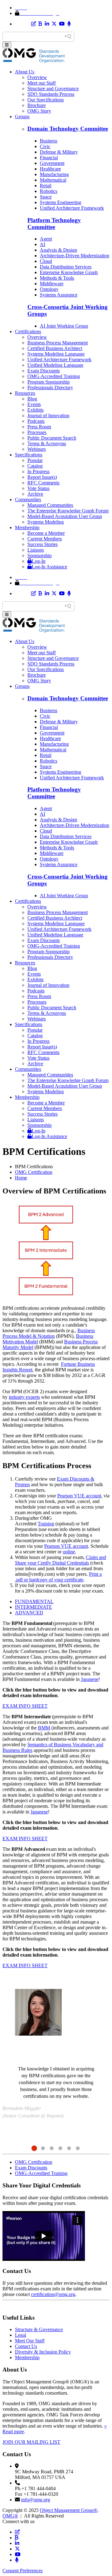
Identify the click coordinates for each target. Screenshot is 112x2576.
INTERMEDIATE (33, 1607)
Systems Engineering (61, 202)
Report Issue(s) (42, 477)
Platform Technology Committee (54, 224)
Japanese (90, 1679)
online (69, 1552)
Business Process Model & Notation (49, 1333)
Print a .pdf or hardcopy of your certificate (58, 1577)
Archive (35, 494)
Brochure (37, 105)
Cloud (46, 261)
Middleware (52, 284)
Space (46, 197)
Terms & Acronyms (47, 443)
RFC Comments (43, 483)
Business (49, 141)
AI (42, 244)
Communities (28, 499)
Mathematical (53, 180)
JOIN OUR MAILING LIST (31, 2442)
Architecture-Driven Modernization (75, 256)
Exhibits (35, 410)
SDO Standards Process (51, 94)
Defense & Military (59, 152)
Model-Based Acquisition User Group (65, 516)
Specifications (29, 455)
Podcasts (36, 421)
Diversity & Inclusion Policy (43, 2352)
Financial (49, 158)
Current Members (45, 539)
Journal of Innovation (48, 415)
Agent (46, 239)
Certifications (28, 331)
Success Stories (42, 544)
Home (21, 1178)
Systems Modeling (46, 522)
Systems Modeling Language (56, 354)
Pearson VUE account (79, 1496)
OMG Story (39, 111)
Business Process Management (58, 343)
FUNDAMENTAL (34, 1601)
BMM (44, 1728)
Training (46, 1524)
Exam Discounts (44, 371)
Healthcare (50, 169)
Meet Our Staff (30, 2341)
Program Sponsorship (49, 382)
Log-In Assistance (49, 567)
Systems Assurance (59, 295)
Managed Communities (50, 505)
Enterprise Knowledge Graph (69, 272)
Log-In (39, 561)
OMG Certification (34, 1172)
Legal (21, 2335)
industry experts (24, 1397)
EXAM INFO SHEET (25, 1706)
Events (34, 404)
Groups (22, 117)
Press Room (39, 427)
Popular (35, 460)
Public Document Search (52, 438)
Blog (32, 399)
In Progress (38, 471)
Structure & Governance (39, 2329)
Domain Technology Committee (68, 129)
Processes (37, 432)
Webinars (37, 449)
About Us (25, 72)
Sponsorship (40, 555)
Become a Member (46, 533)
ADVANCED (29, 1613)
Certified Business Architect (55, 348)
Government (52, 163)
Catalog (35, 466)
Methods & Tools (57, 278)
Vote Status (38, 488)
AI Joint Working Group (64, 326)
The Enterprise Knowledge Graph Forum (68, 511)
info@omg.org (36, 2500)
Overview (37, 77)
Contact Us (26, 2346)
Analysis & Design (58, 250)
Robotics (49, 191)
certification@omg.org (53, 2294)
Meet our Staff (42, 83)
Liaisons (36, 550)
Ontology (49, 289)
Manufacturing (54, 174)
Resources (25, 393)
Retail (46, 186)
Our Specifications (46, 100)
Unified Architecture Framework (72, 208)
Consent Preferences (23, 2571)
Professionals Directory (50, 387)
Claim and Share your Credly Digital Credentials (61, 1560)
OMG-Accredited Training (54, 376)
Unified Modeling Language (55, 365)
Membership (27, 527)
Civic (45, 146)
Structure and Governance (53, 89)
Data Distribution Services (66, 267)
